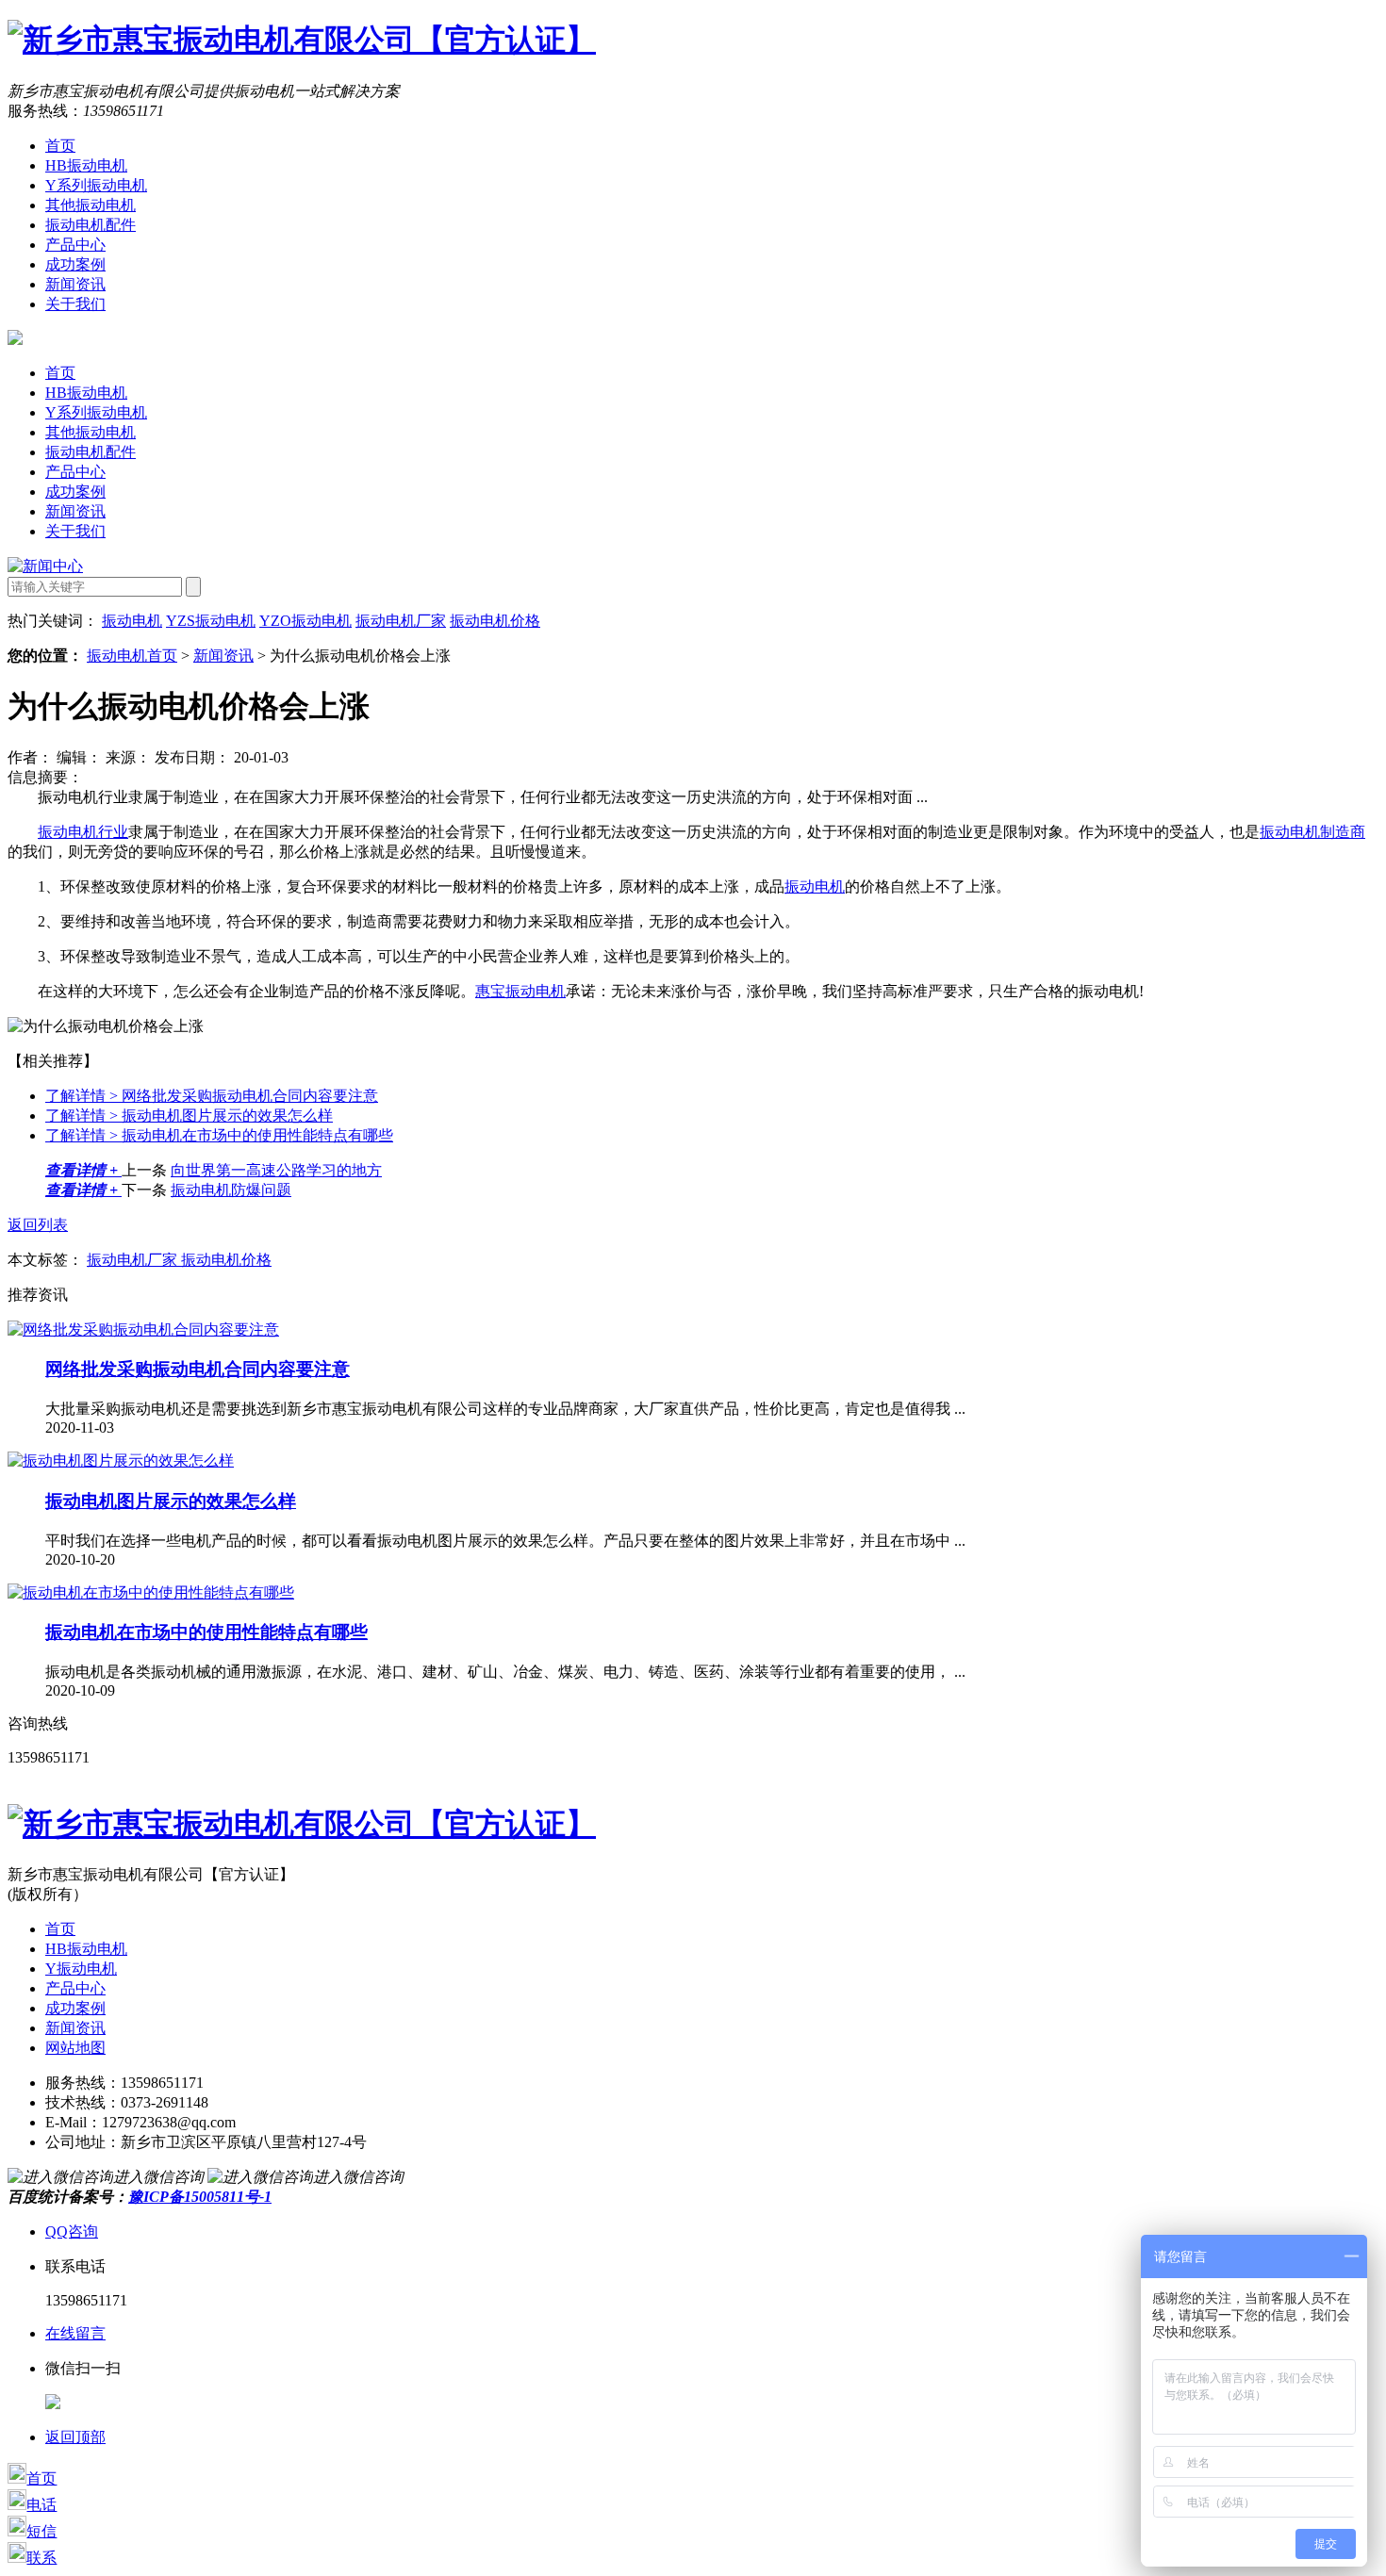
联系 (41, 2558)
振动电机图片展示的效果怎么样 (189, 1116)
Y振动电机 (81, 1969)
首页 (60, 146)
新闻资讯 (75, 284)
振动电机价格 (495, 621)
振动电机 (132, 621)
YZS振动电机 (211, 621)
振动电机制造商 (1312, 832)
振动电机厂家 (401, 621)
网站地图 (75, 2048)
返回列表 (38, 1225)
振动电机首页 (132, 656)
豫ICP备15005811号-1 (200, 2197)
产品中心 (75, 245)
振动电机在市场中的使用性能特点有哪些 (219, 1135)
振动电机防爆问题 (231, 1190)
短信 (41, 2531)
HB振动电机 (86, 165)
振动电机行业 (83, 832)
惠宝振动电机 (520, 991)
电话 (41, 2505)
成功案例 (75, 264)
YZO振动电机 (305, 621)
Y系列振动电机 (96, 185)
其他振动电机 (91, 205)
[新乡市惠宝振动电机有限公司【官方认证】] (302, 40)
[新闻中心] (45, 566)
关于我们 (75, 304)
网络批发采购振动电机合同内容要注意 (212, 1096)
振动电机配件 (91, 225)
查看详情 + (83, 1170)
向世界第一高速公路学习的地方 (276, 1170)
